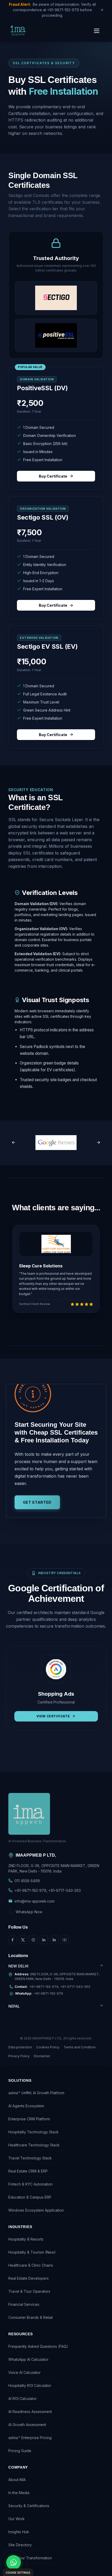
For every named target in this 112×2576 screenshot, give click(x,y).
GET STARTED (37, 1502)
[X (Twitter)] (23, 1940)
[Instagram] (33, 1940)
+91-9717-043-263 (65, 1890)
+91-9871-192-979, (31, 1890)
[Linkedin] (44, 1940)
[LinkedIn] (54, 1940)
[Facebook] (13, 1940)
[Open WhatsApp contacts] (14, 2562)
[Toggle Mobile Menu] (97, 31)
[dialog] (18, 2572)
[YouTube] (65, 1940)
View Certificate (61, 1716)
